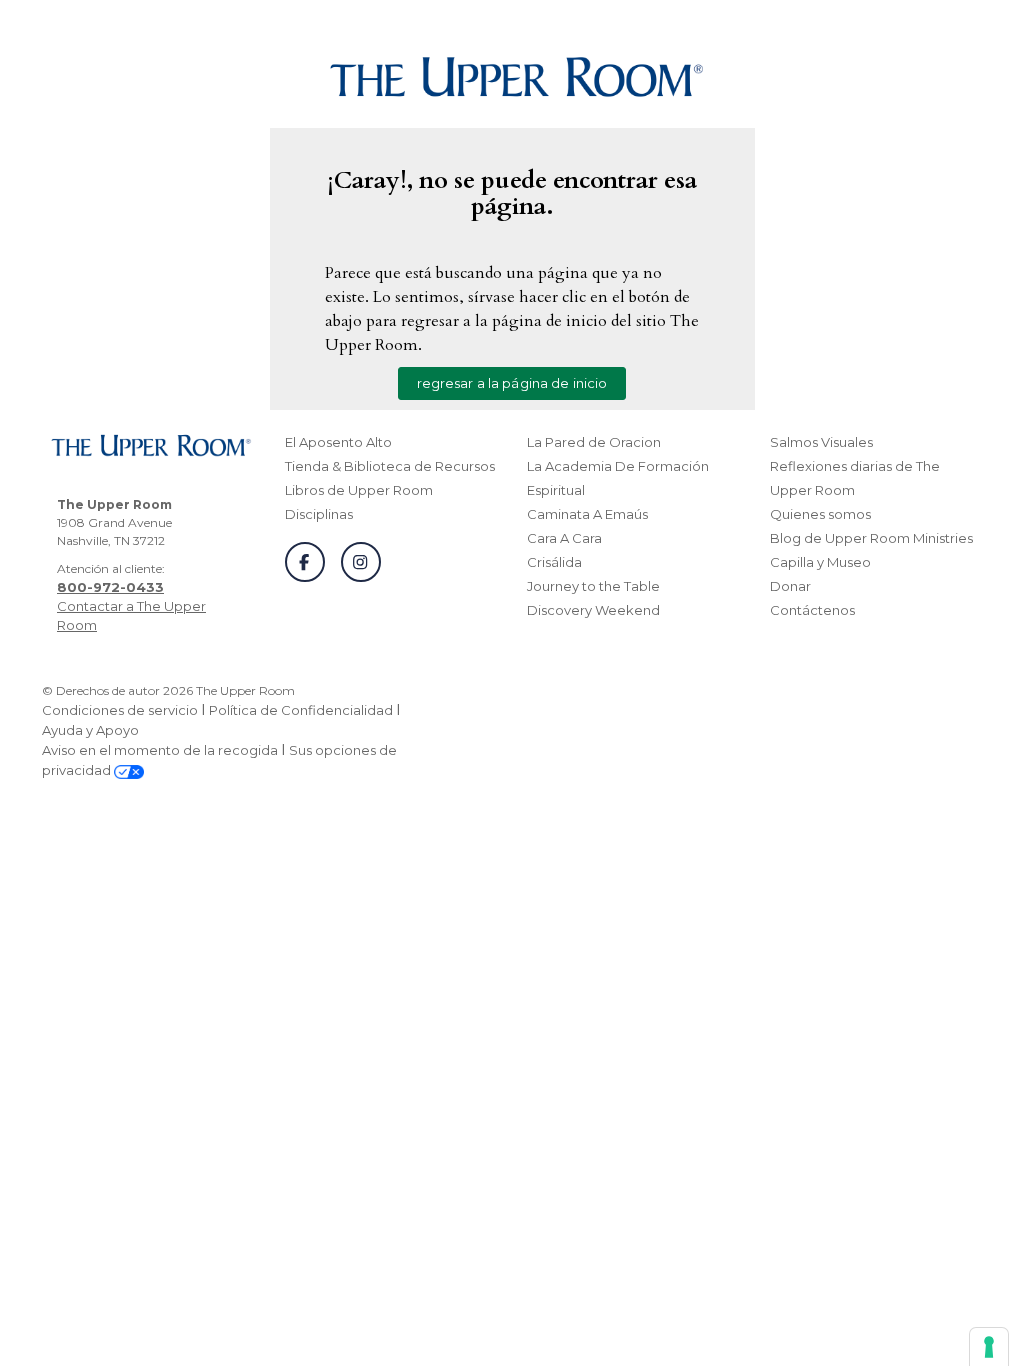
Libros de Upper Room (359, 490)
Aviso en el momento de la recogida (160, 750)
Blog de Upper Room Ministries (871, 538)
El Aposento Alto (338, 442)
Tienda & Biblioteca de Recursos (390, 466)
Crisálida (554, 562)
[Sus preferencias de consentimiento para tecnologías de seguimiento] (989, 1347)
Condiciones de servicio (120, 710)
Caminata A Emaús (587, 514)
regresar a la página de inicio (512, 383)
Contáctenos (812, 610)
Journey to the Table (593, 586)
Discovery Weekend (593, 610)
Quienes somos (820, 514)
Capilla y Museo (820, 562)
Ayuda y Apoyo (90, 730)
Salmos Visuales (821, 442)
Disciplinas (319, 514)
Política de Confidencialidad (301, 710)
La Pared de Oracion (594, 442)
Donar (790, 586)
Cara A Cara (564, 538)
